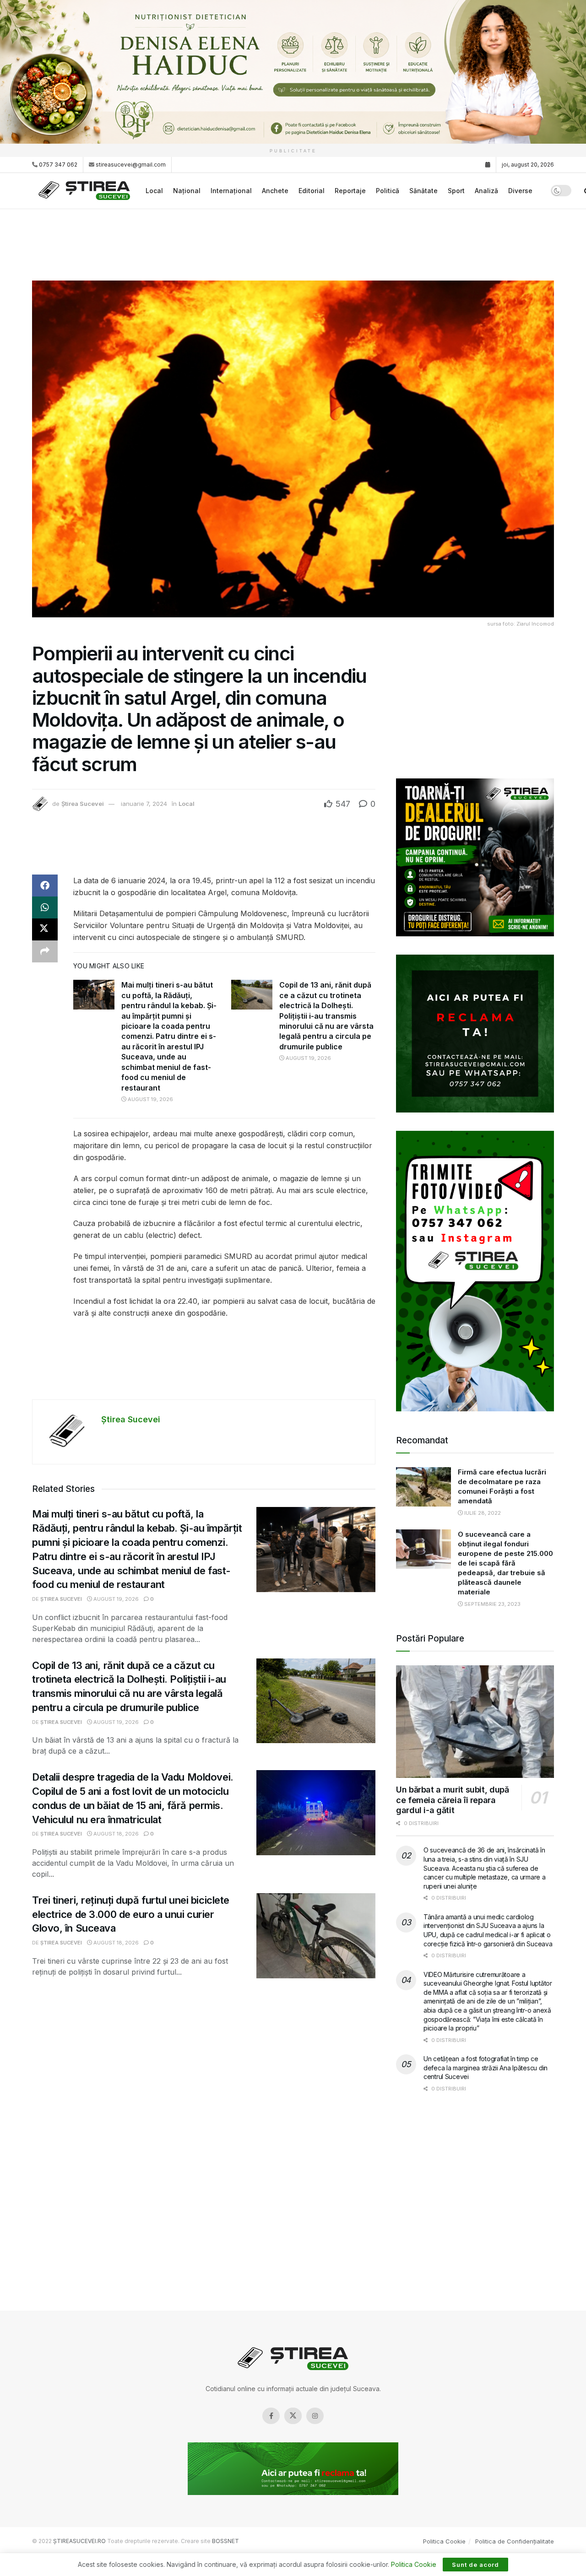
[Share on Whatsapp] (45, 907)
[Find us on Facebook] (271, 2416)
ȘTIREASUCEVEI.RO (79, 2541)
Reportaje (350, 191)
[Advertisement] (293, 243)
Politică (388, 191)
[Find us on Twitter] (293, 2416)
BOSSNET (225, 2541)
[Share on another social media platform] (45, 951)
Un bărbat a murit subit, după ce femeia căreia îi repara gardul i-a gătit (453, 1800)
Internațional (231, 191)
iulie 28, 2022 (482, 1513)
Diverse (520, 191)
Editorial (312, 191)
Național (187, 191)
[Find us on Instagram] (315, 2416)
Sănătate (423, 191)
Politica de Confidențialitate (515, 2541)
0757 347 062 (57, 165)
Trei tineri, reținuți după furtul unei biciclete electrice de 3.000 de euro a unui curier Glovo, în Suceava (131, 1914)
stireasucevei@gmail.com (131, 165)
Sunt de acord (475, 2565)
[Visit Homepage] (86, 191)
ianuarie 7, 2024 (144, 804)
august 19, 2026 (150, 1099)
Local (154, 191)
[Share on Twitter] (45, 929)
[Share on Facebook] (45, 886)
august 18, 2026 (115, 1834)
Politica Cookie (444, 2541)
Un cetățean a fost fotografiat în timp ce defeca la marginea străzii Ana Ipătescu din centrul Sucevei (486, 2068)
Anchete (275, 191)
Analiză (486, 191)
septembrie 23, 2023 (492, 1604)
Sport (456, 191)
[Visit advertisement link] (293, 72)
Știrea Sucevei (83, 804)
